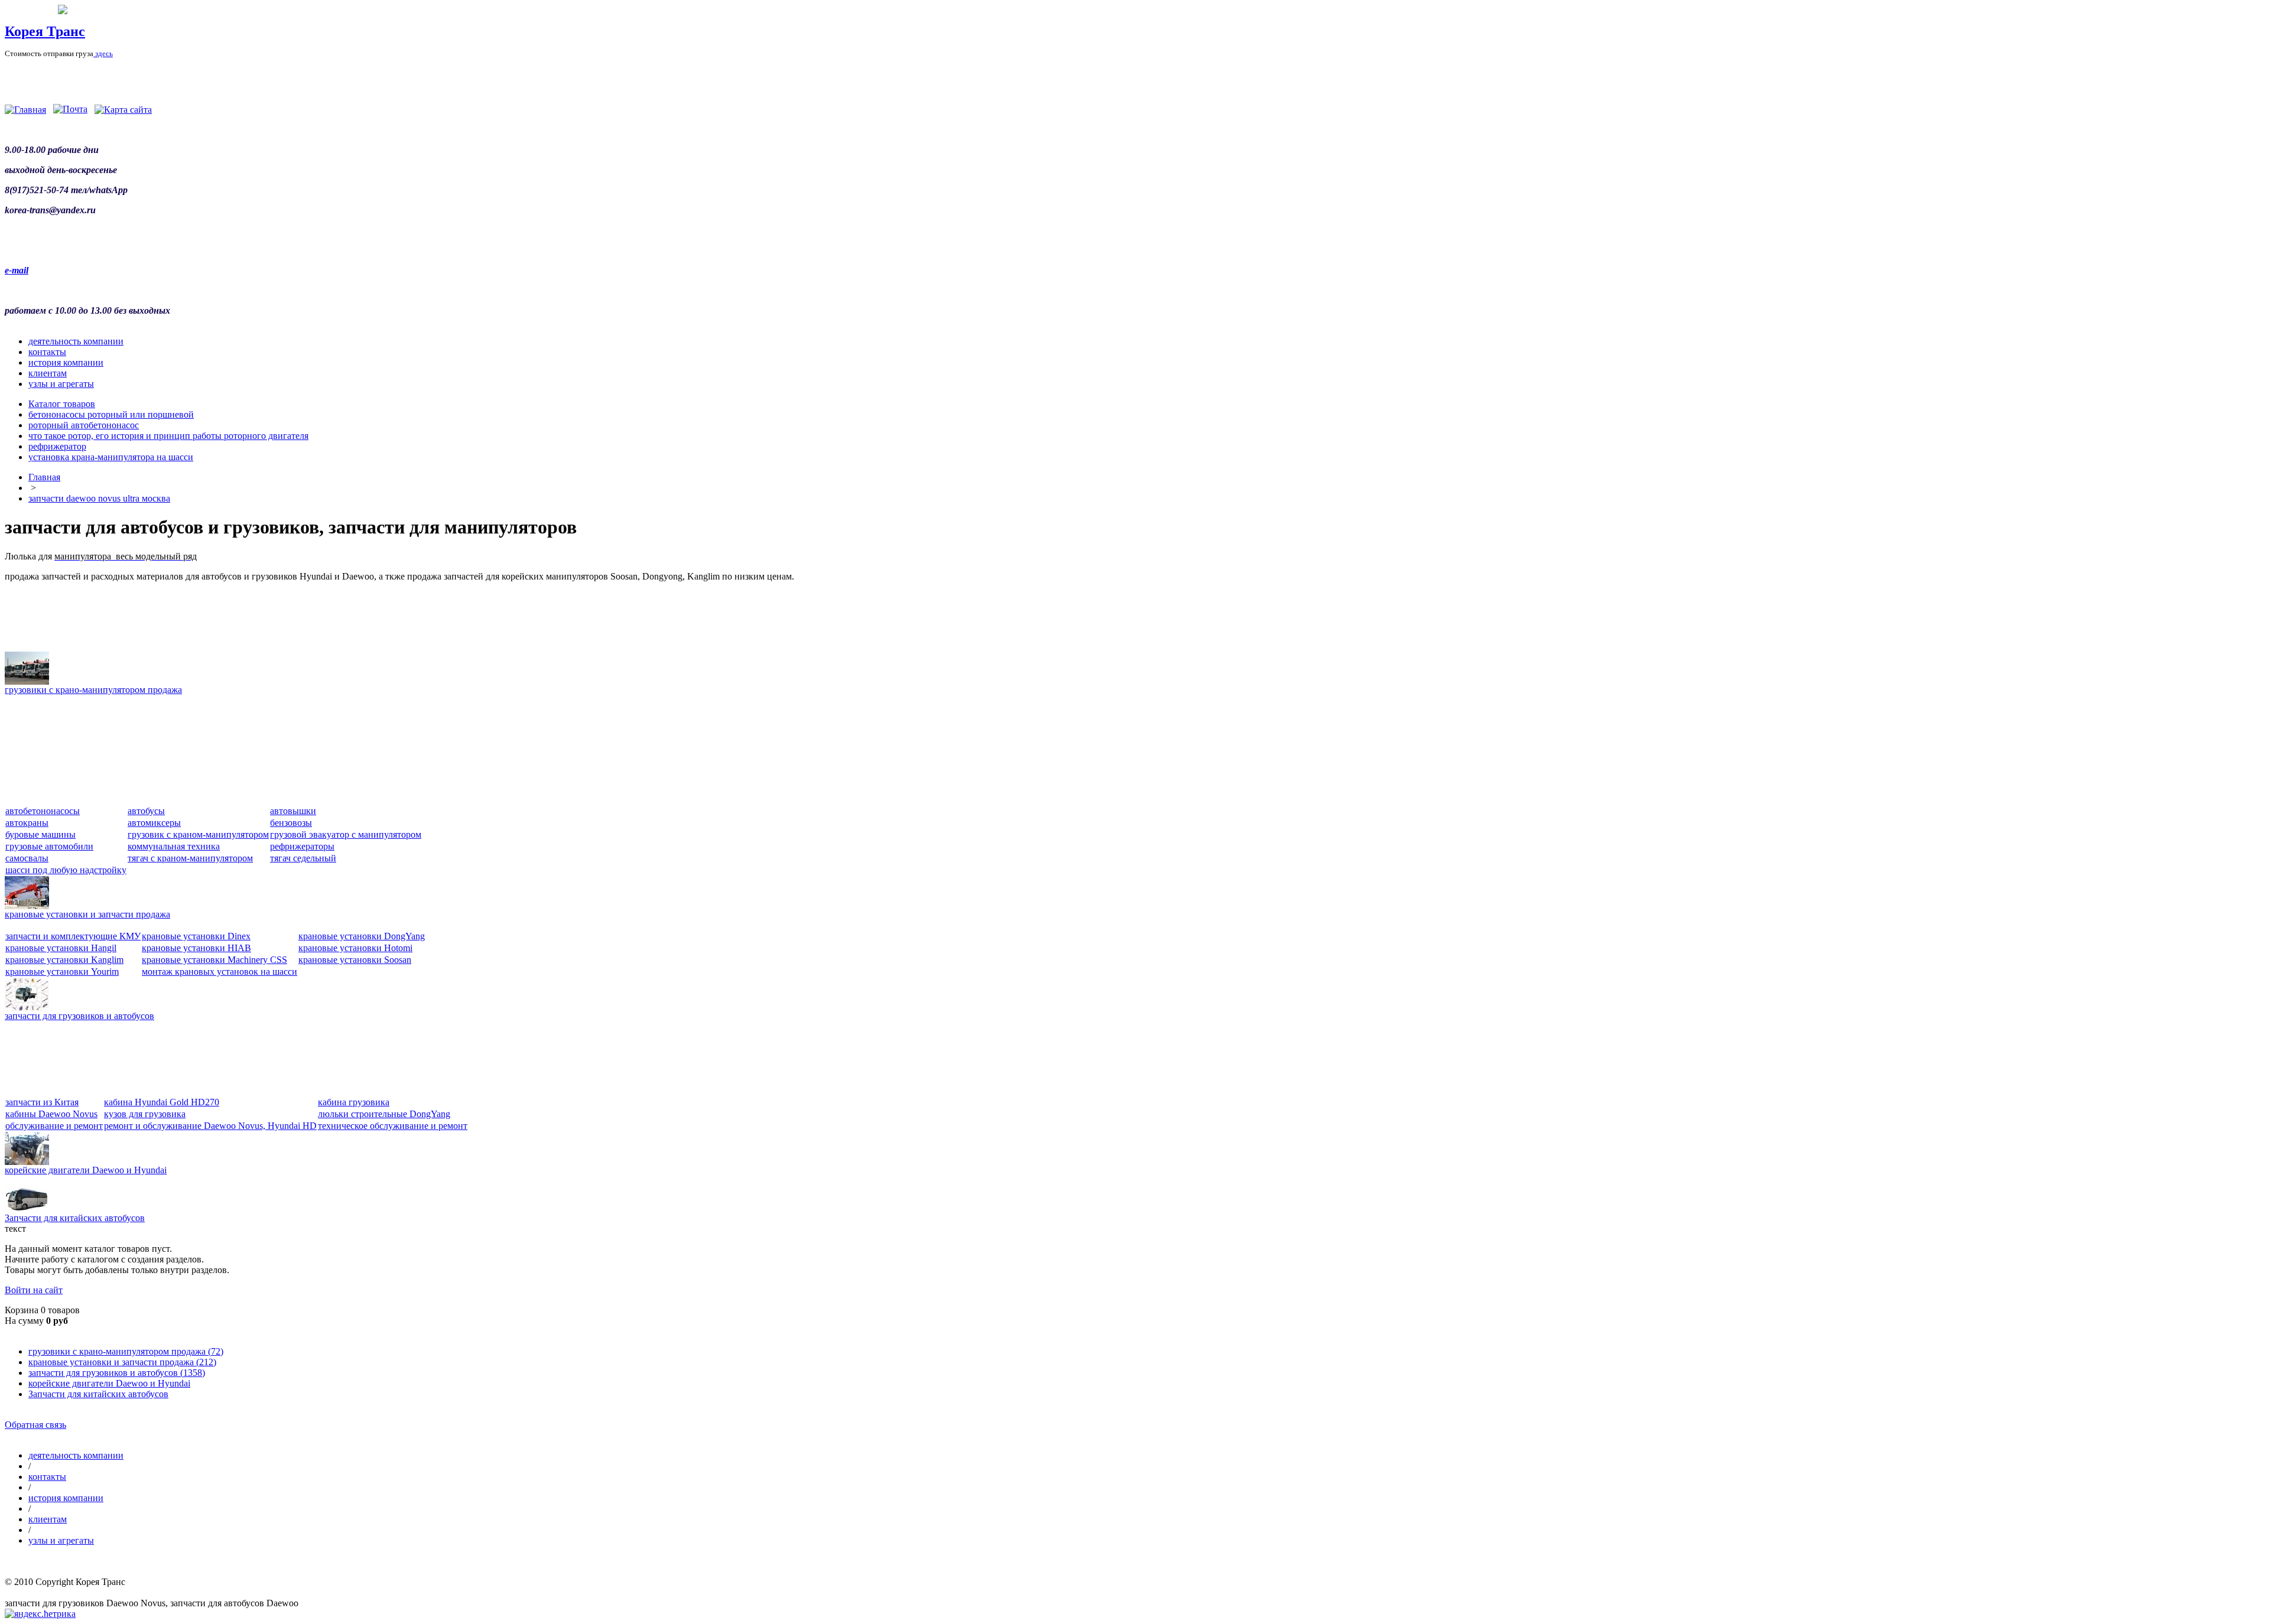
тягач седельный (303, 858)
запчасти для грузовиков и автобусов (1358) (117, 1373)
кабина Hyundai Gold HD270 (162, 1102)
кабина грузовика (354, 1102)
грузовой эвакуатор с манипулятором (346, 834)
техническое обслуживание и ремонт (393, 1126)
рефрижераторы (302, 846)
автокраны (27, 823)
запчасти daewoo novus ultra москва (99, 498)
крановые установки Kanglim (64, 960)
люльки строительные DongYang (384, 1114)
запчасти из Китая (42, 1102)
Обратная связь (35, 1425)
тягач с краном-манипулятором (190, 858)
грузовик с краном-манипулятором (198, 834)
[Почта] (70, 110)
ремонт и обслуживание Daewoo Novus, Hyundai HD (210, 1126)
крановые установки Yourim (62, 972)
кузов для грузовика (145, 1114)
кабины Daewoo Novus (51, 1114)
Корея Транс (45, 31)
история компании (66, 362)
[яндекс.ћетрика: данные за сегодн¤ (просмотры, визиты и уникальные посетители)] (40, 1614)
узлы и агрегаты (61, 384)
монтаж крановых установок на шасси (220, 972)
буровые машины (40, 834)
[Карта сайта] (123, 110)
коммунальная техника (174, 846)
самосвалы (27, 858)
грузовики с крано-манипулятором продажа (93, 690)
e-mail (17, 270)
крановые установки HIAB (196, 948)
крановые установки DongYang (362, 936)
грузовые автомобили (49, 846)
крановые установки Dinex (196, 936)
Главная (44, 477)
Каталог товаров (62, 404)
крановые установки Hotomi (355, 948)
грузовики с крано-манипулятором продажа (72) (126, 1351)
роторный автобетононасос (84, 425)
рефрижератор (57, 446)
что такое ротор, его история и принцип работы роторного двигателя (168, 436)
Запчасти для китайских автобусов (75, 1218)
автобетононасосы (43, 811)
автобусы (146, 811)
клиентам (48, 373)
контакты (47, 352)
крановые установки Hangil (61, 948)
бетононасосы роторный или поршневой (111, 414)
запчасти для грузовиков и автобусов (79, 1016)
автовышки (293, 811)
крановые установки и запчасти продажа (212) (122, 1362)
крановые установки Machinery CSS (214, 960)
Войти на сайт (34, 1290)
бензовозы (291, 823)
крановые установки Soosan (355, 960)
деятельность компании (76, 341)
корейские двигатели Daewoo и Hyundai (86, 1170)
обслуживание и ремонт (54, 1126)
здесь (103, 53)
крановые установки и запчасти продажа (87, 914)
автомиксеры (154, 823)
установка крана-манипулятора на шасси (111, 457)
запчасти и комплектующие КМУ (73, 936)
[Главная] (25, 110)
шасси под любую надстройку (66, 870)
